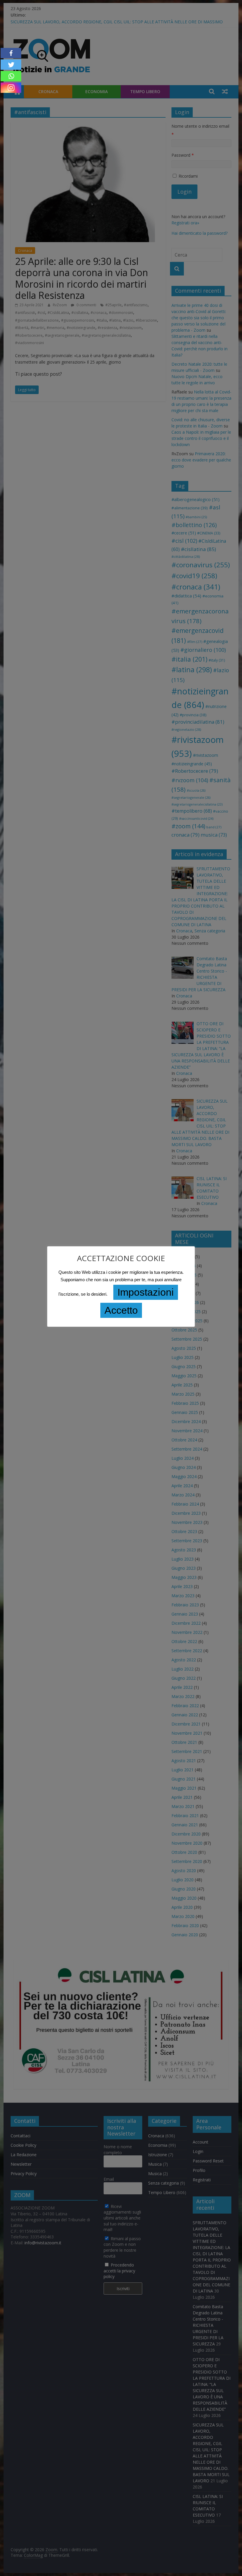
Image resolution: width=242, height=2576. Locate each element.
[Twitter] (11, 65)
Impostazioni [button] (146, 1292)
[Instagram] (11, 88)
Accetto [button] (121, 1310)
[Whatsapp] (11, 76)
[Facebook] (11, 53)
